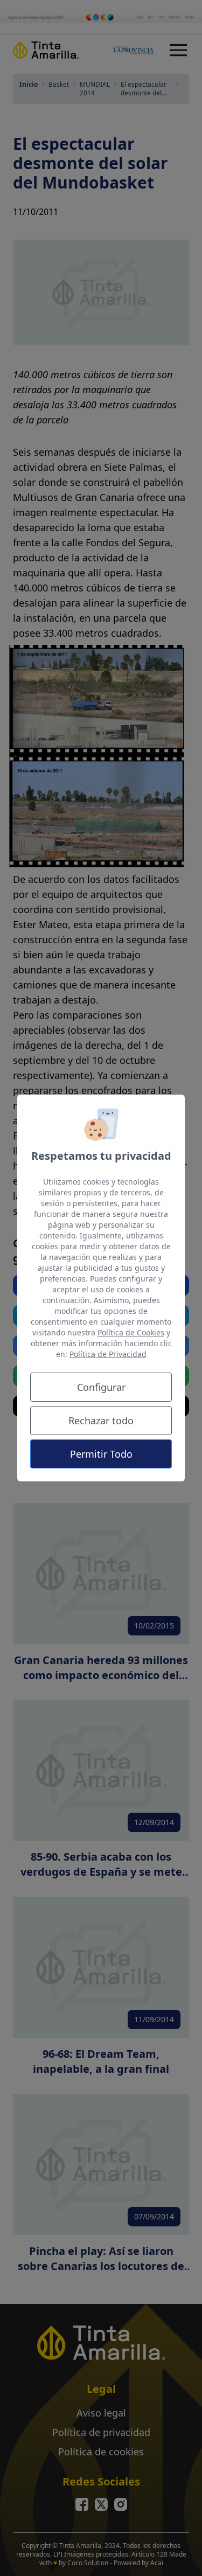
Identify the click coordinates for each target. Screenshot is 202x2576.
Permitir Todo (101, 1454)
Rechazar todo (101, 1421)
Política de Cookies (131, 1332)
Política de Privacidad (108, 1354)
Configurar (101, 1387)
